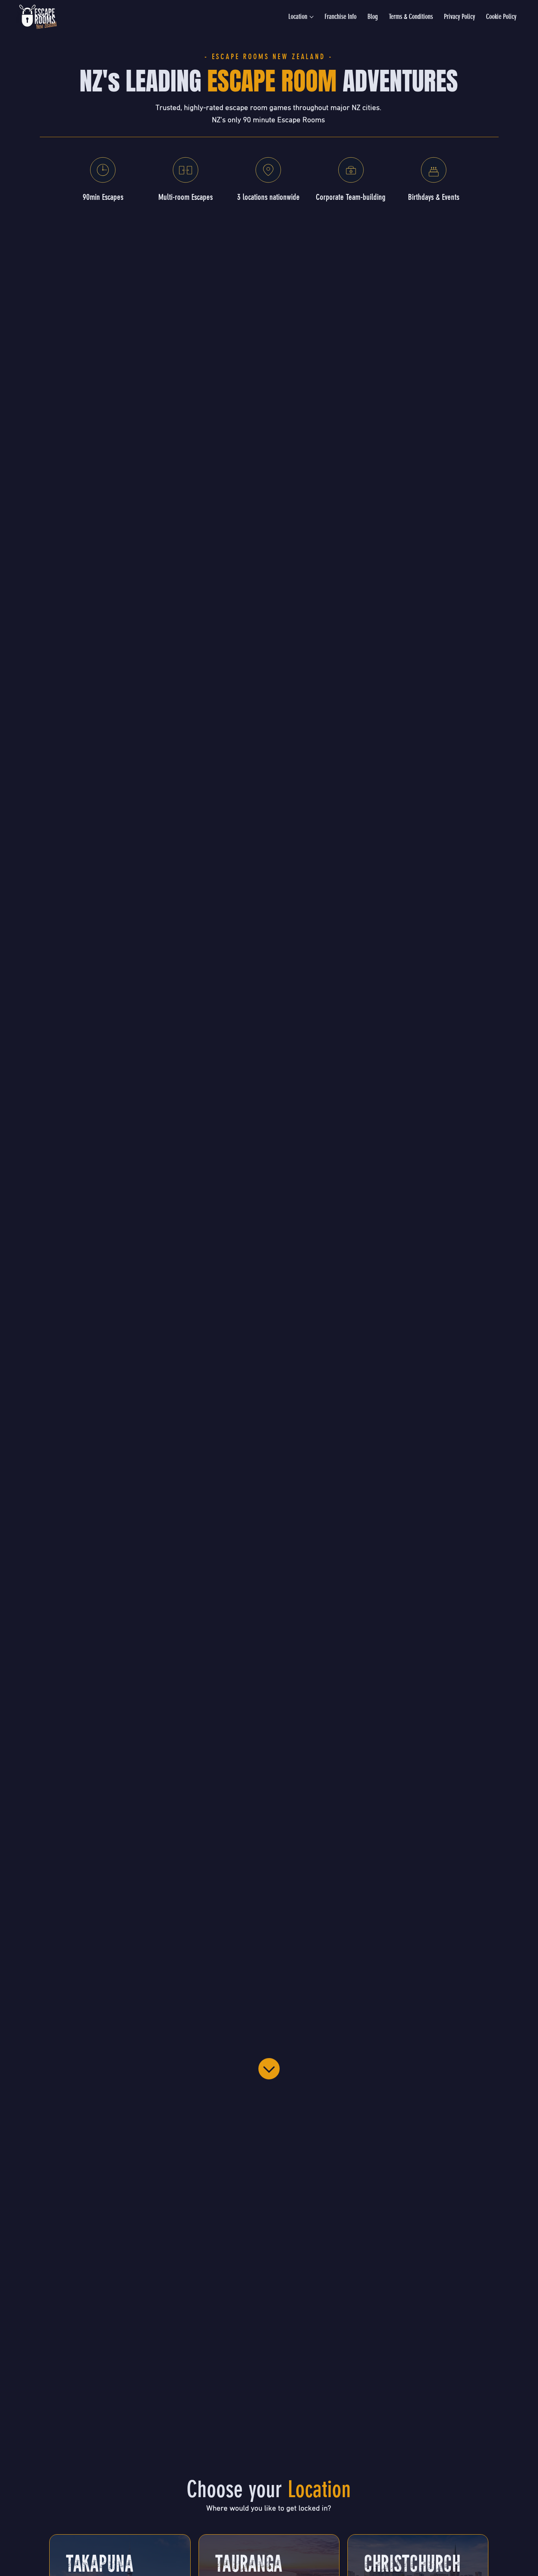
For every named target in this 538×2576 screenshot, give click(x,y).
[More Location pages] (312, 17)
